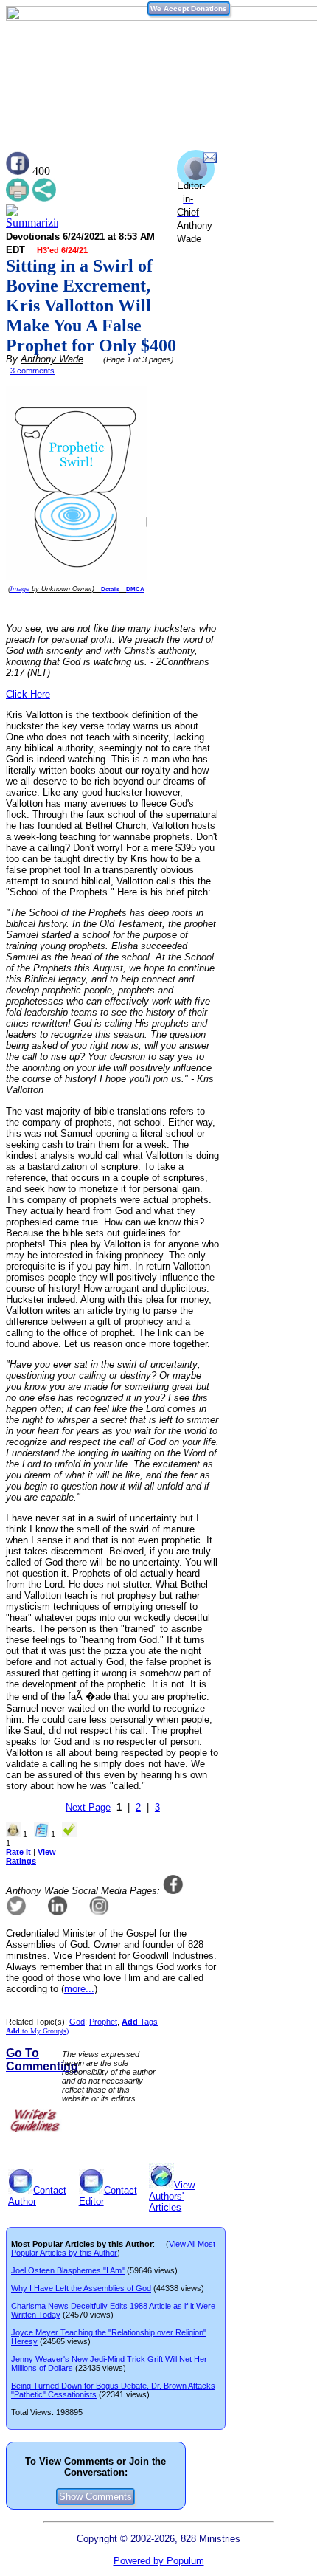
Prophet (103, 2022)
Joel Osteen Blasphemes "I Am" (68, 2270)
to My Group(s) (37, 2031)
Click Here (28, 694)
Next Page (88, 1807)
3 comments (32, 371)
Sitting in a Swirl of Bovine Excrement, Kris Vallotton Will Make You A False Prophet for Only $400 (91, 306)
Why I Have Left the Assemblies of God (81, 2288)
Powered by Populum (159, 2561)
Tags (140, 2022)
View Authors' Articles (172, 2196)
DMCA (135, 589)
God (77, 2022)
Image (20, 589)
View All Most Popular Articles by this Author (113, 2248)
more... (79, 1989)
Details (110, 589)
